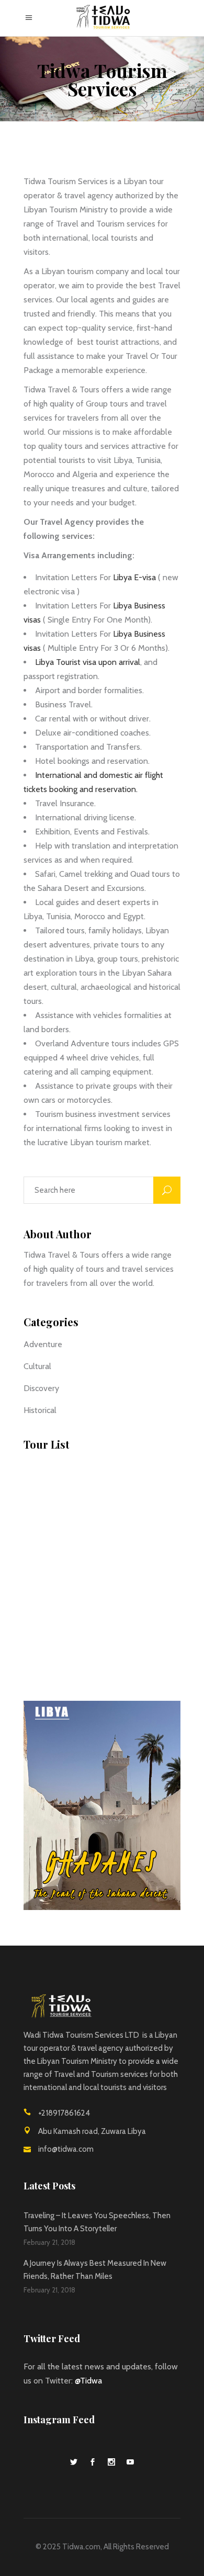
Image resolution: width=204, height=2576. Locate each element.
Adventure (43, 1344)
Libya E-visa (133, 577)
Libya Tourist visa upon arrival (88, 662)
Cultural (37, 1366)
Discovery (41, 1388)
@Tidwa (88, 2381)
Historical (40, 1410)
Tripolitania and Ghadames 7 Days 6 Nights (121, 1563)
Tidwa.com (81, 2547)
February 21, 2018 (49, 2242)
